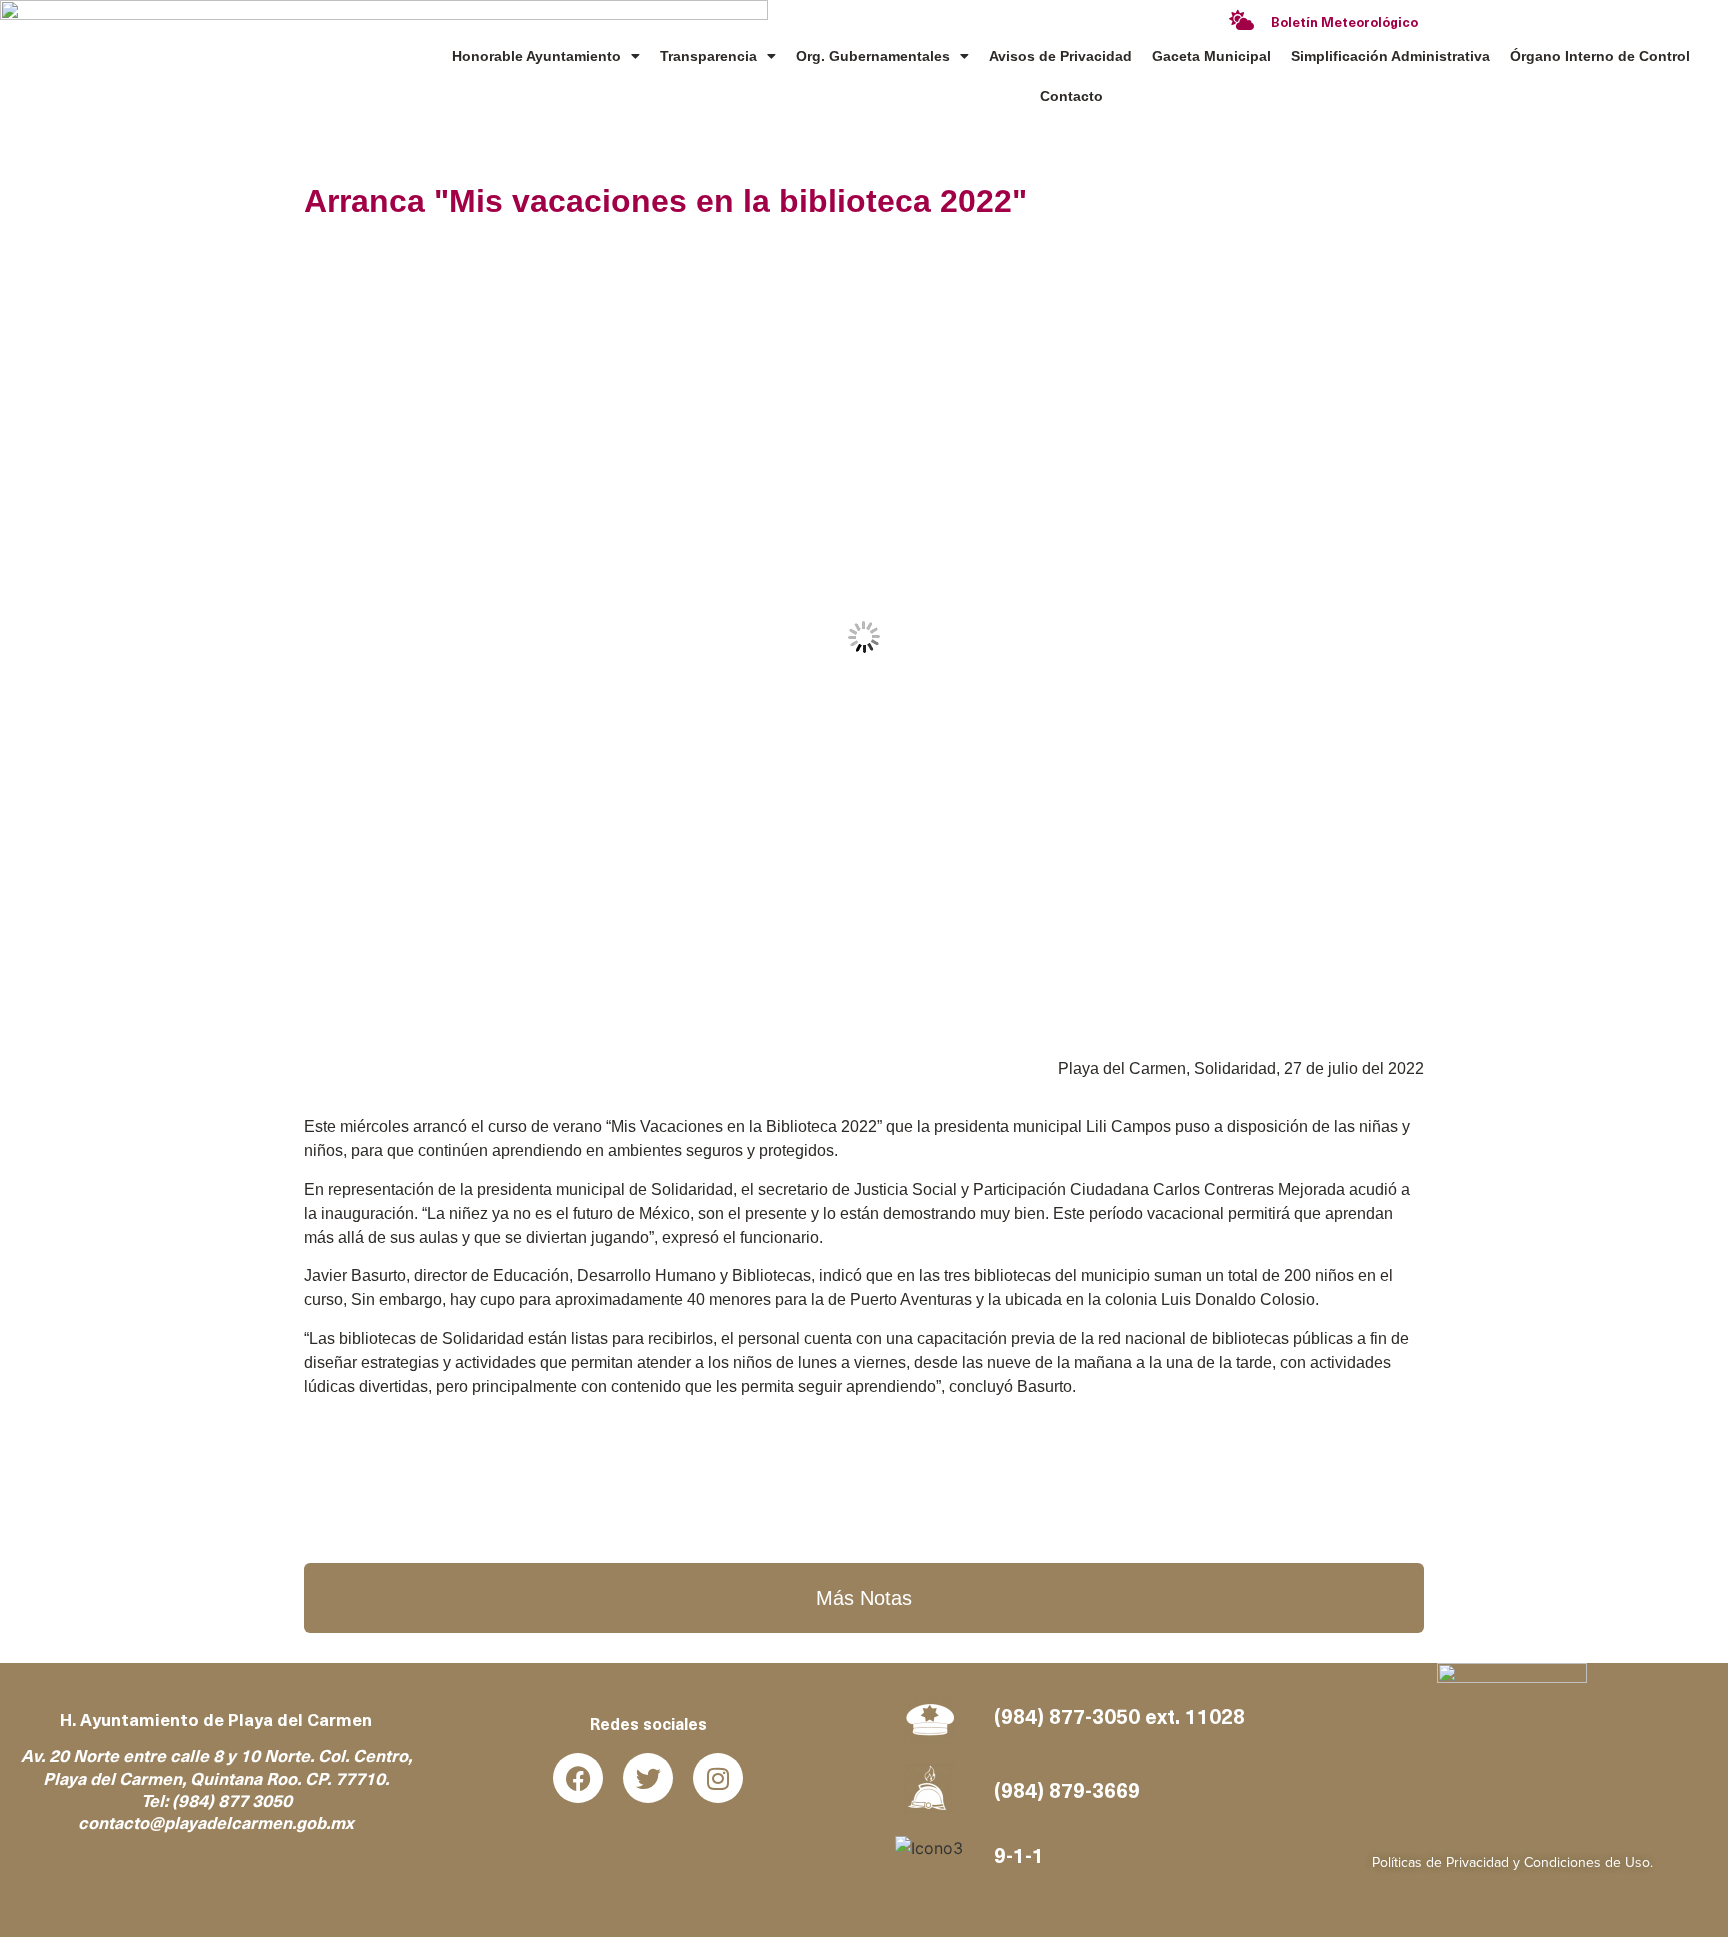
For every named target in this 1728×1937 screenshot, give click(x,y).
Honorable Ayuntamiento (536, 56)
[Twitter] (648, 1778)
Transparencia (708, 56)
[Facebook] (578, 1778)
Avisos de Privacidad (1060, 56)
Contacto (1071, 96)
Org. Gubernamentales (873, 56)
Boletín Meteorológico (1344, 23)
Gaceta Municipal (1211, 56)
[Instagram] (718, 1778)
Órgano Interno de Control (1600, 56)
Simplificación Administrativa (1390, 56)
